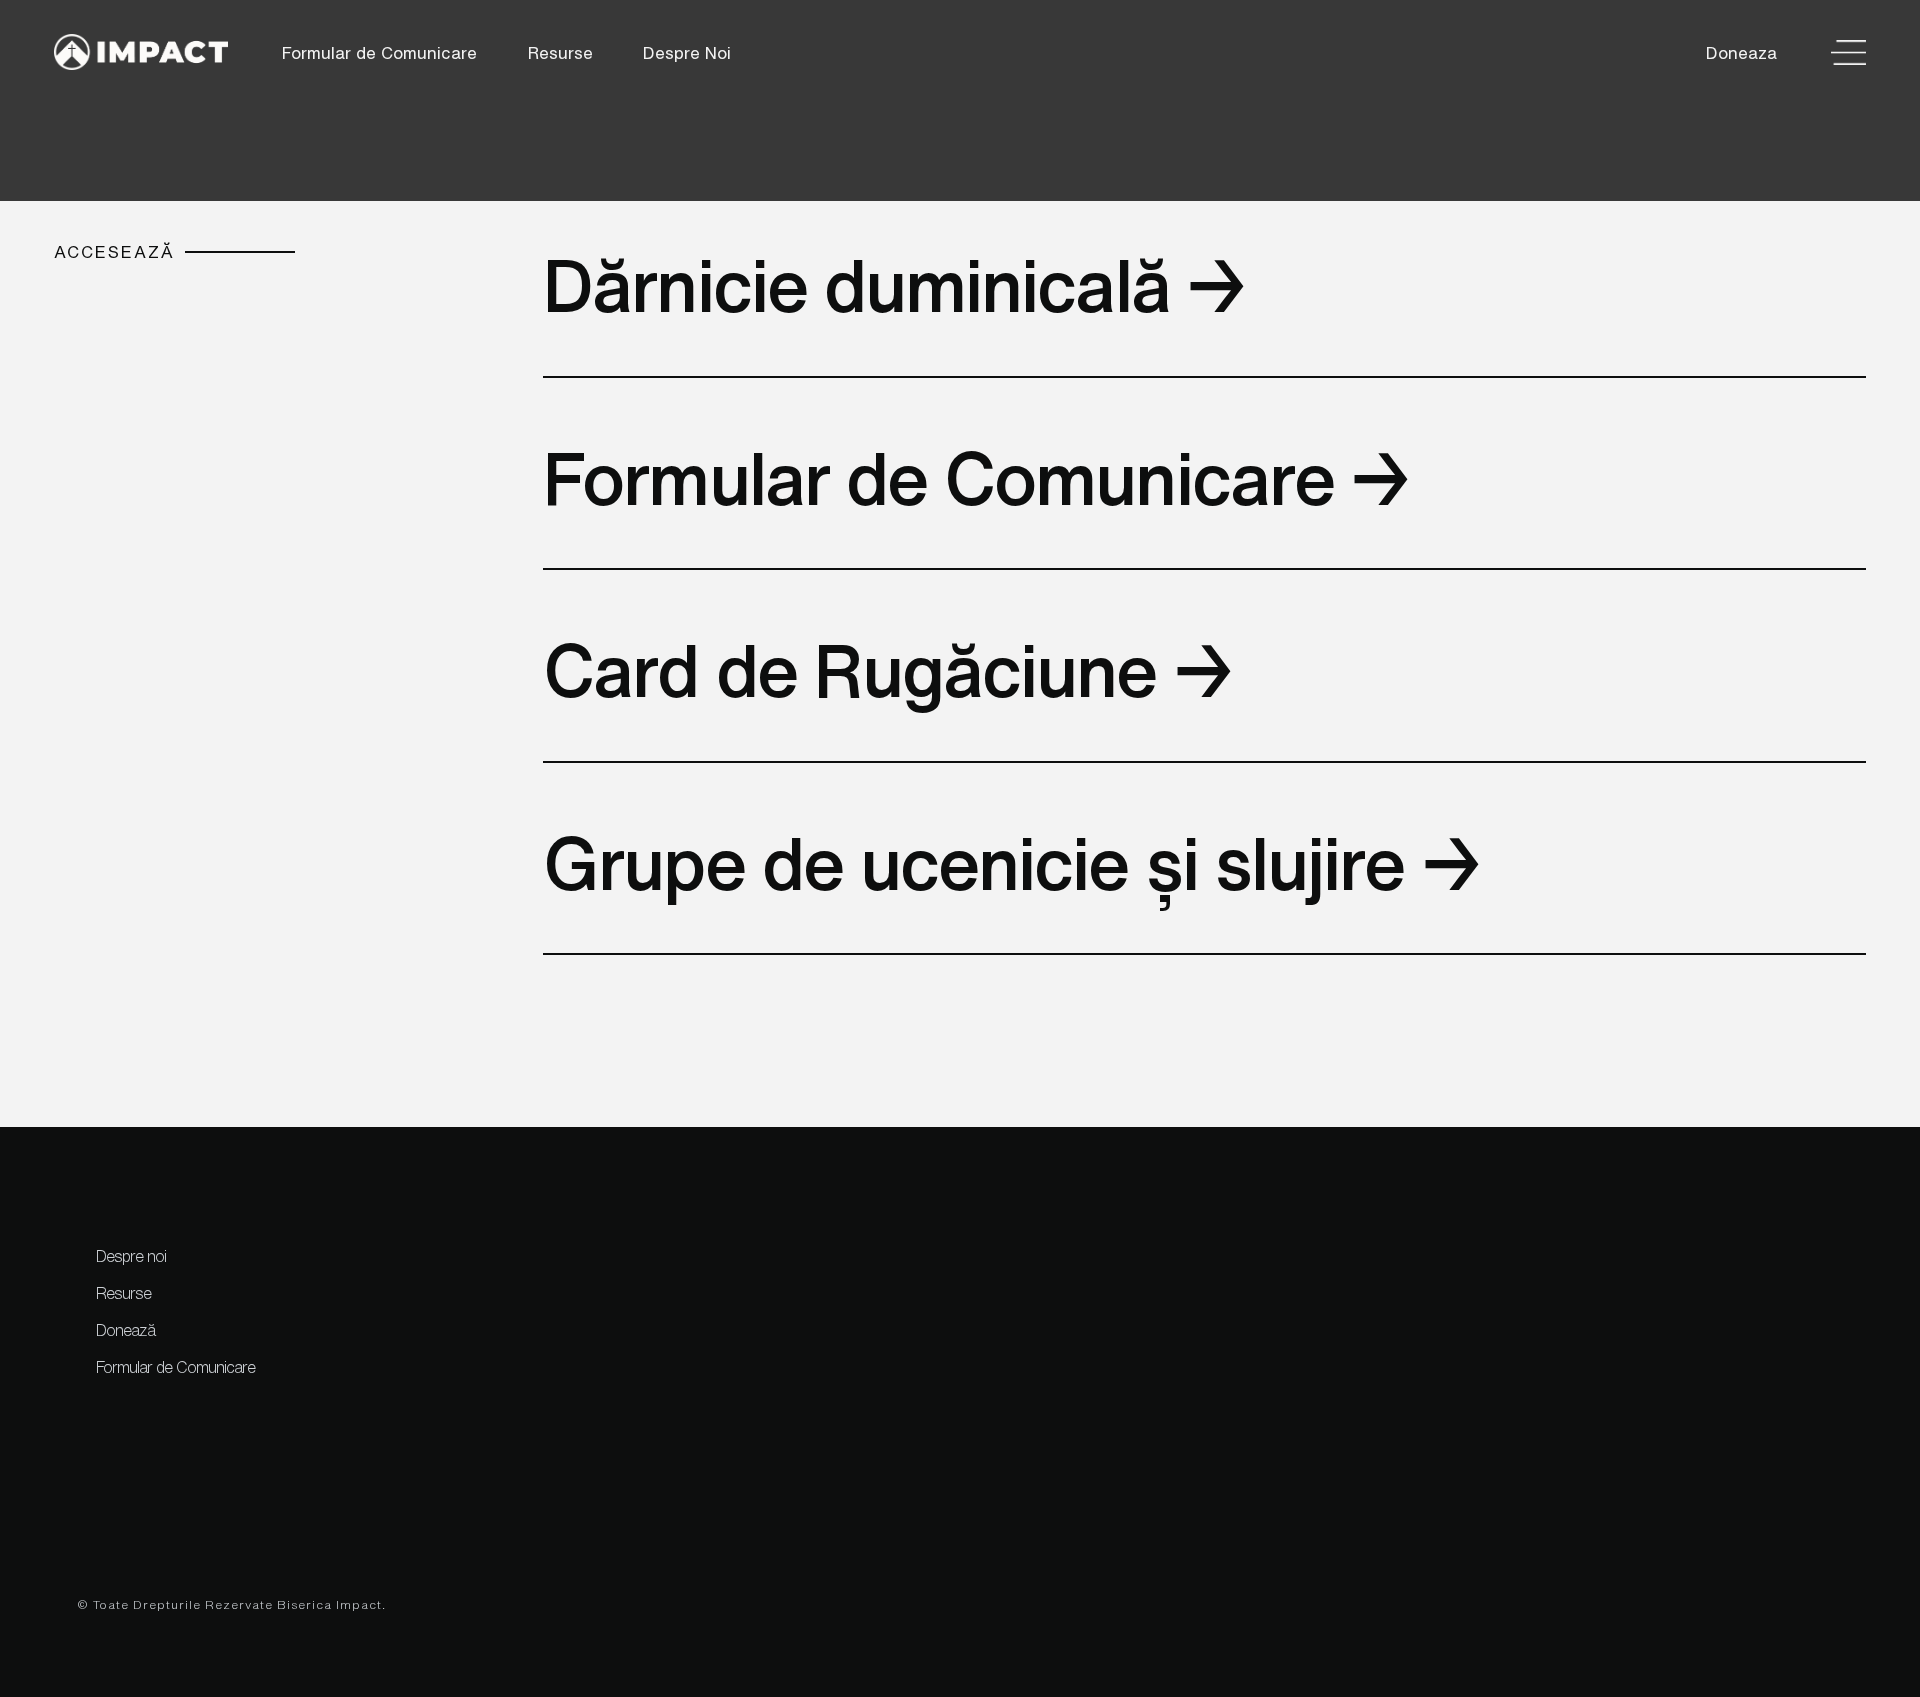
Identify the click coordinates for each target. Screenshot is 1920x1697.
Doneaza (1741, 52)
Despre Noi (687, 52)
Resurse (560, 52)
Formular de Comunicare (379, 52)
